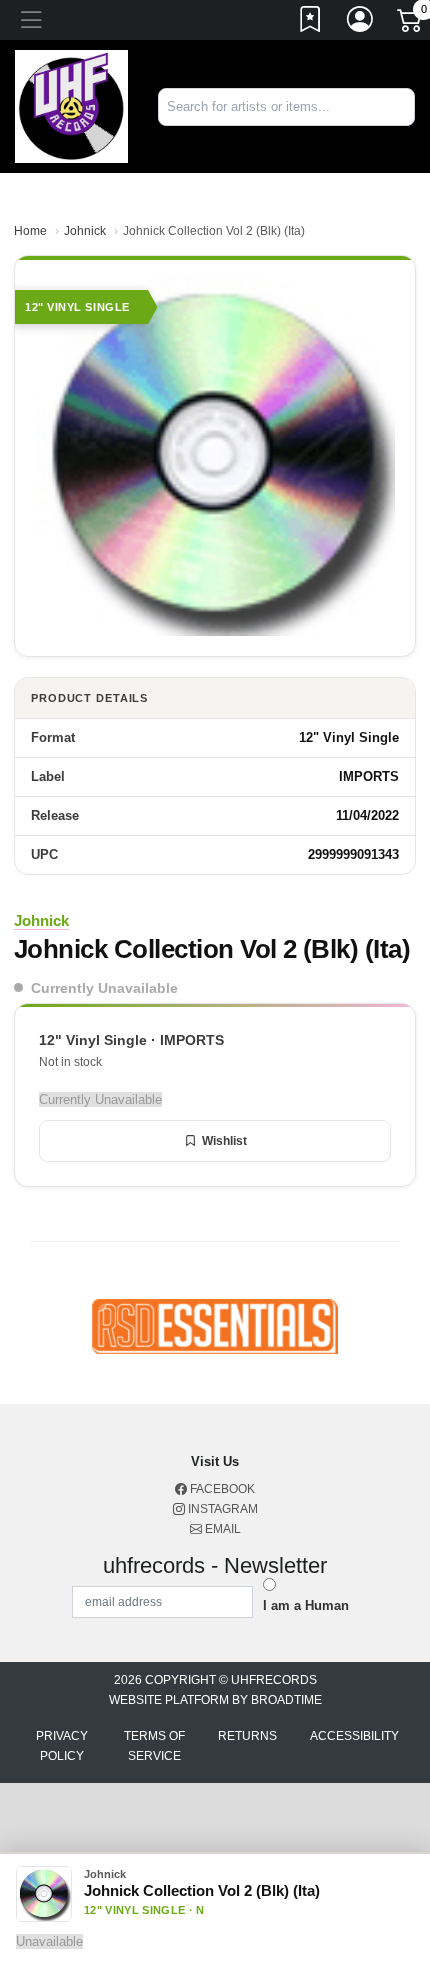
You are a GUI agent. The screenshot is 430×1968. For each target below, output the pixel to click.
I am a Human (306, 1605)
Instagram (221, 1509)
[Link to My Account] (361, 23)
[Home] (71, 105)
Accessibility (354, 1736)
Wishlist (224, 1141)
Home (30, 231)
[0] (411, 24)
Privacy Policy (62, 1746)
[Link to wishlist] (311, 23)
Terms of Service (154, 1746)
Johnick (85, 231)
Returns (247, 1736)
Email (221, 1529)
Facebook (221, 1489)
